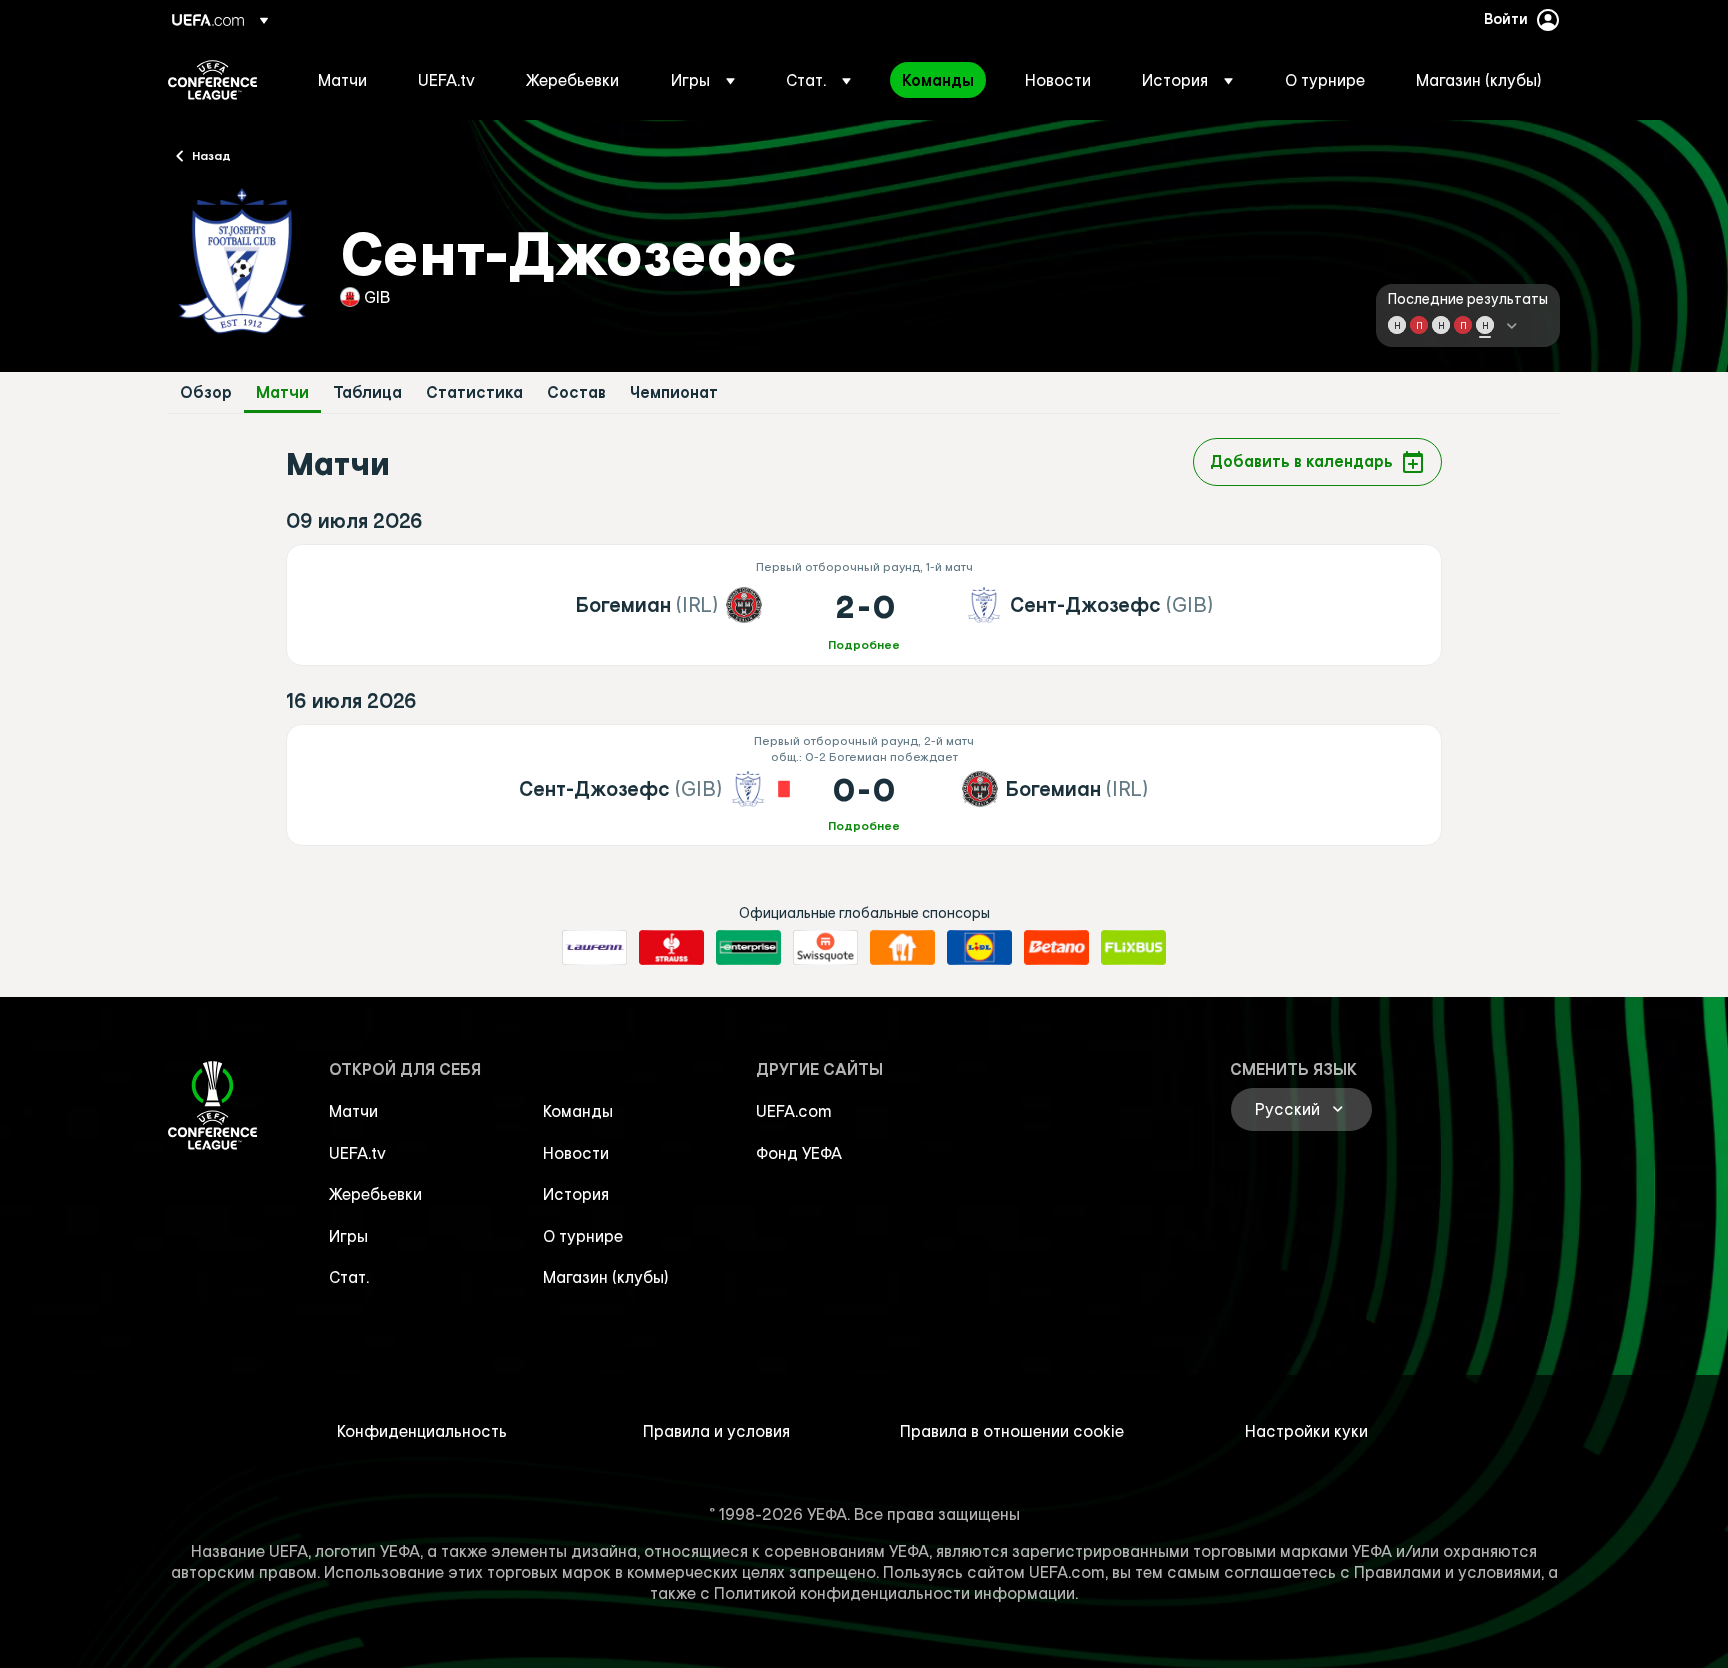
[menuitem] (343, 80)
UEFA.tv (357, 1153)
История (576, 1194)
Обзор (206, 392)
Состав (576, 392)
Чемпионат (674, 392)
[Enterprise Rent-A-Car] (748, 948)
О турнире (583, 1236)
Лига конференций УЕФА (212, 80)
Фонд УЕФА (799, 1153)
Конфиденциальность (422, 1431)
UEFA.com (794, 1111)
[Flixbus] (1133, 948)
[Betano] (1056, 948)
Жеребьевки (375, 1194)
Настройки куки (1306, 1431)
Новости (576, 1153)
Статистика (474, 392)
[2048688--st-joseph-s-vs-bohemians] (864, 785)
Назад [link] (211, 155)
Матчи (282, 392)
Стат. (349, 1277)
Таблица (367, 392)
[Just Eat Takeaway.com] (902, 948)
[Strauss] (671, 948)
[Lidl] (979, 948)
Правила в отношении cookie (1012, 1431)
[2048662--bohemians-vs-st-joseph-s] (864, 605)
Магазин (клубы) (606, 1277)
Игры (348, 1236)
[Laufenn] (594, 948)
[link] (342, 80)
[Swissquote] (825, 948)
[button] (703, 80)
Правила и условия (716, 1431)
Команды (578, 1111)
